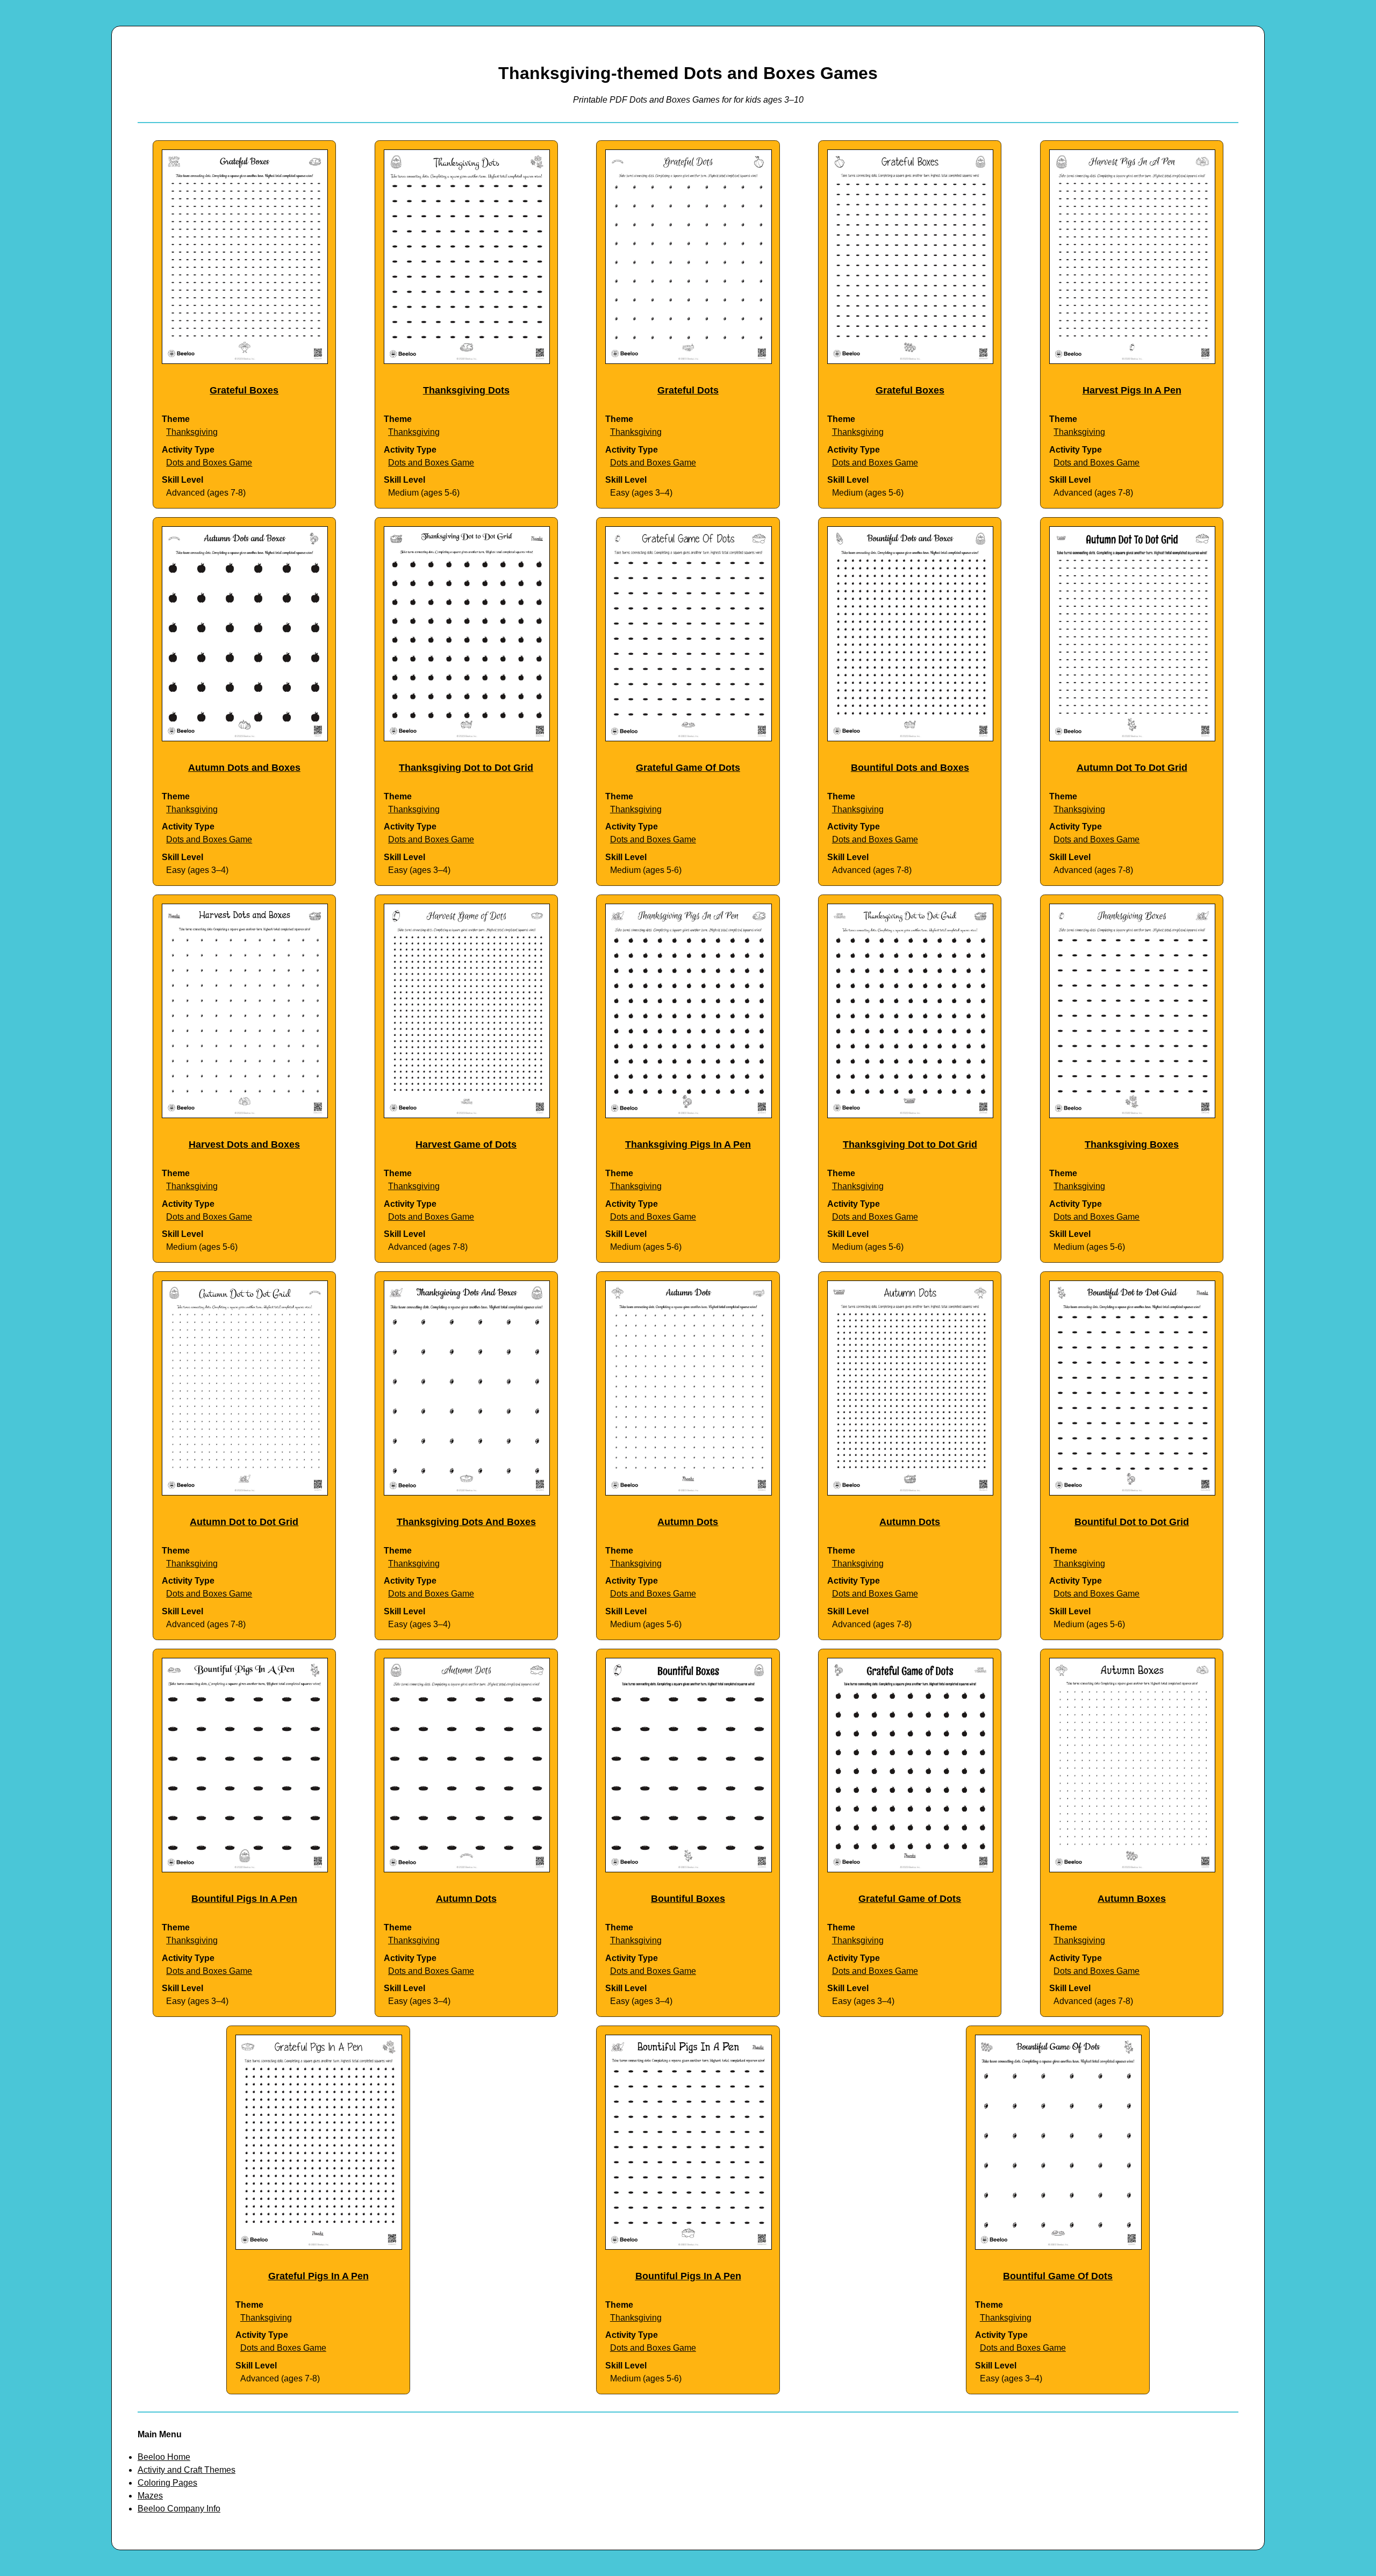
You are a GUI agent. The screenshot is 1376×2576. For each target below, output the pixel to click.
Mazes (150, 2496)
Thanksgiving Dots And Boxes (466, 1522)
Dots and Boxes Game (209, 463)
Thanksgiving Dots (466, 390)
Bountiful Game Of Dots (1058, 2276)
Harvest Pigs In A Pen (1132, 390)
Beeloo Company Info (179, 2509)
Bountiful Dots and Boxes (910, 768)
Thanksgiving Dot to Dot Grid (466, 768)
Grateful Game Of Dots (688, 768)
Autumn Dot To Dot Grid (1132, 768)
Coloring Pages (167, 2483)
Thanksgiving (192, 432)
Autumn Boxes (1132, 1899)
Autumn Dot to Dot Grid (244, 1522)
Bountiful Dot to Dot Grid (1132, 1522)
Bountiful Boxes (688, 1899)
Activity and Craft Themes (187, 2470)
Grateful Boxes (244, 390)
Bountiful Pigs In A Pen (244, 1899)
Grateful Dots (688, 390)
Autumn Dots (688, 1522)
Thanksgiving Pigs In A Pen (688, 1144)
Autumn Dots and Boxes (244, 768)
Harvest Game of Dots (466, 1144)
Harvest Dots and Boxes (244, 1144)
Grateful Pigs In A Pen (318, 2276)
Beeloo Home (164, 2457)
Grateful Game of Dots (910, 1899)
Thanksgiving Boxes (1132, 1144)
